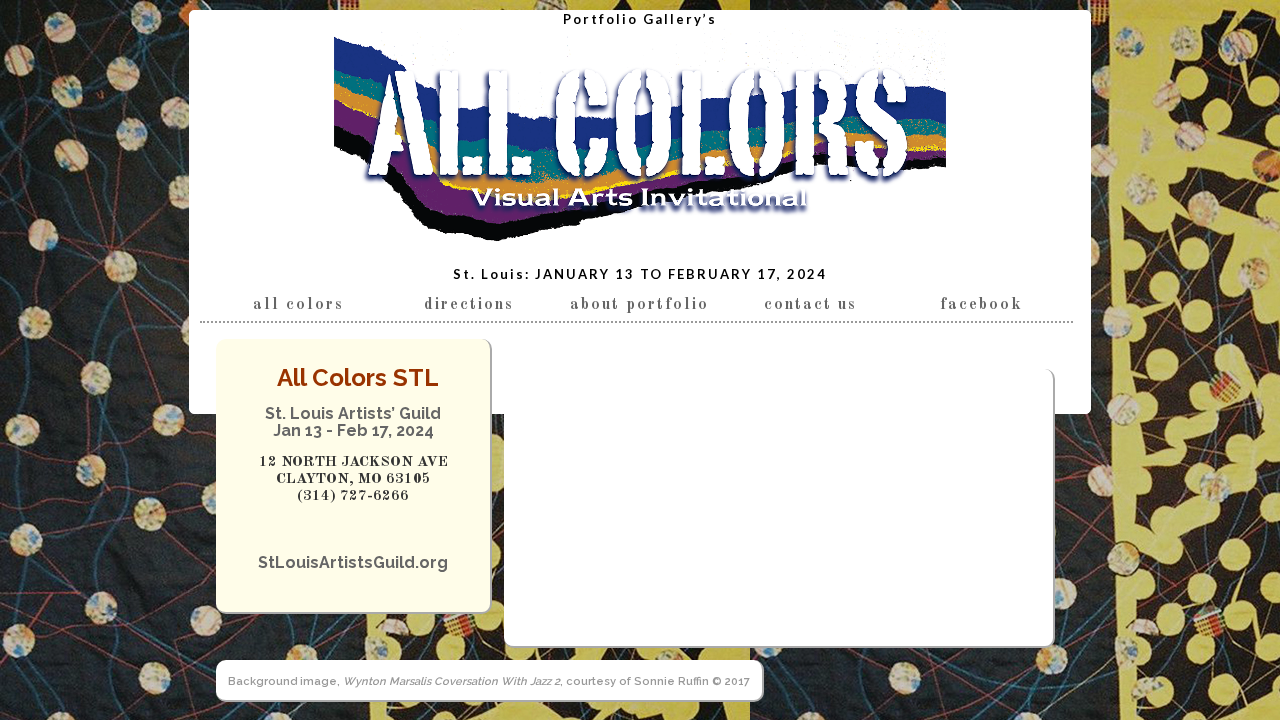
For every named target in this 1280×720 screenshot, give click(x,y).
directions (469, 305)
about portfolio (639, 305)
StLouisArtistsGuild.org (353, 562)
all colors (298, 305)
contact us (810, 305)
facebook (981, 305)
